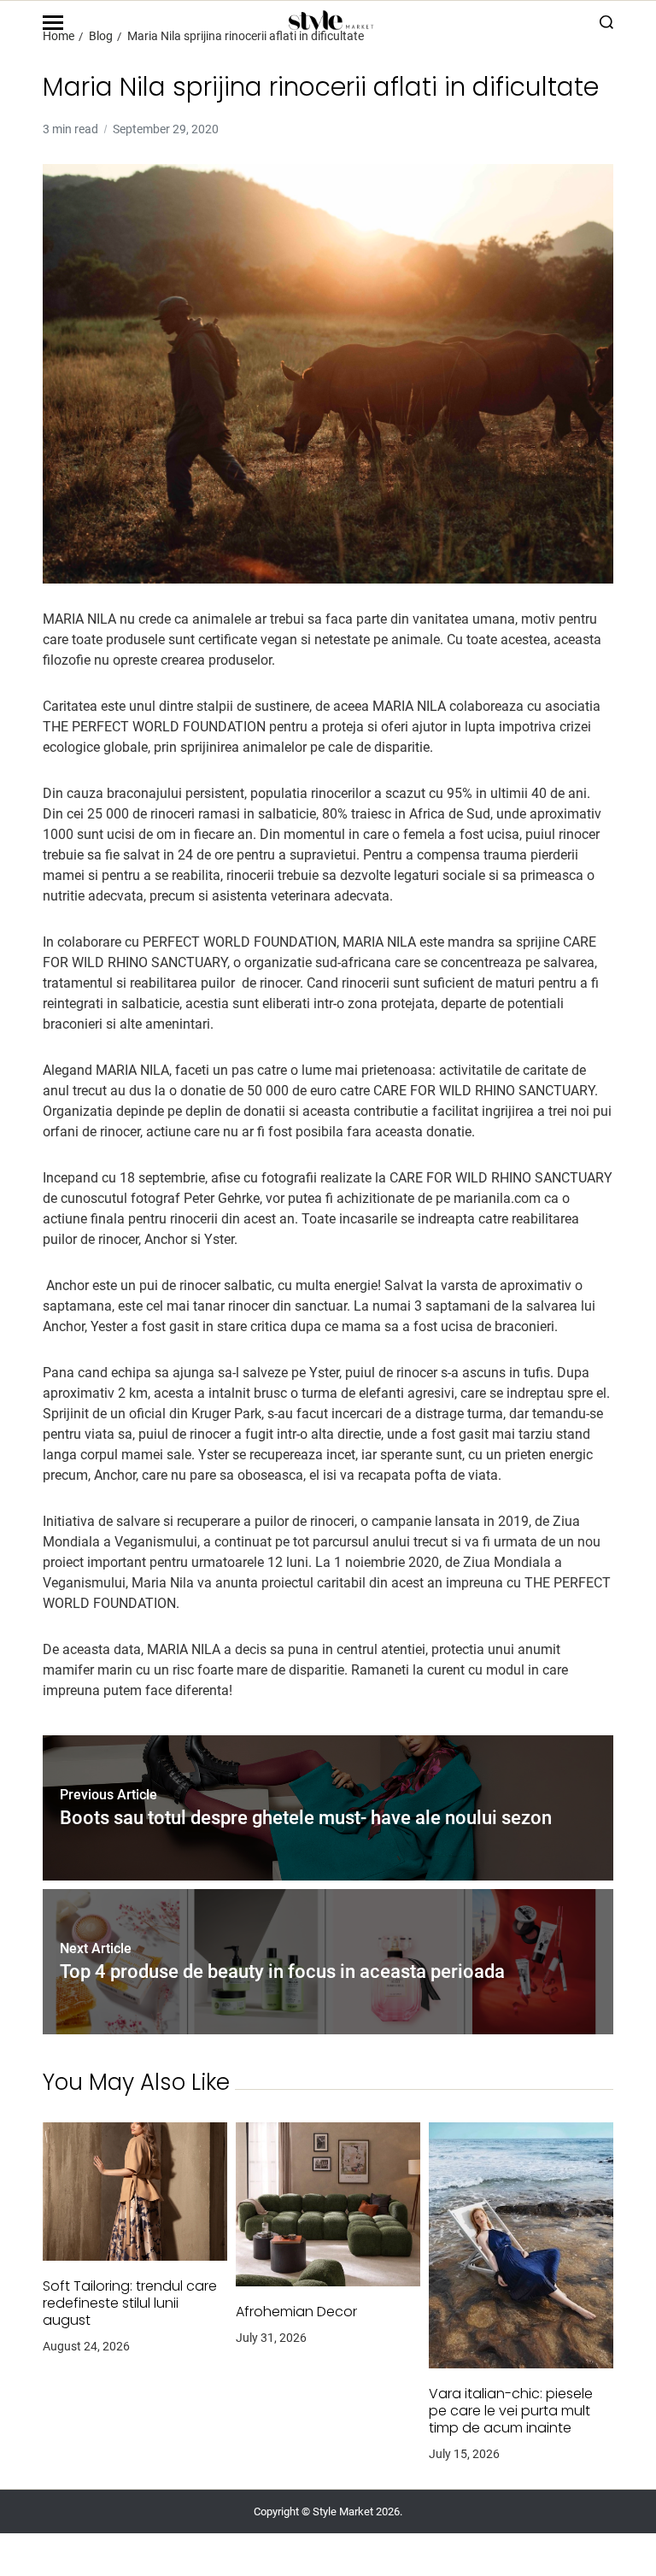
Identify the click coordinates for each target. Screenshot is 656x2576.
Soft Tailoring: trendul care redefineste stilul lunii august (130, 2303)
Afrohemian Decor (296, 2312)
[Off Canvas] (53, 23)
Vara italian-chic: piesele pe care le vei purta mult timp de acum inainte (511, 2411)
